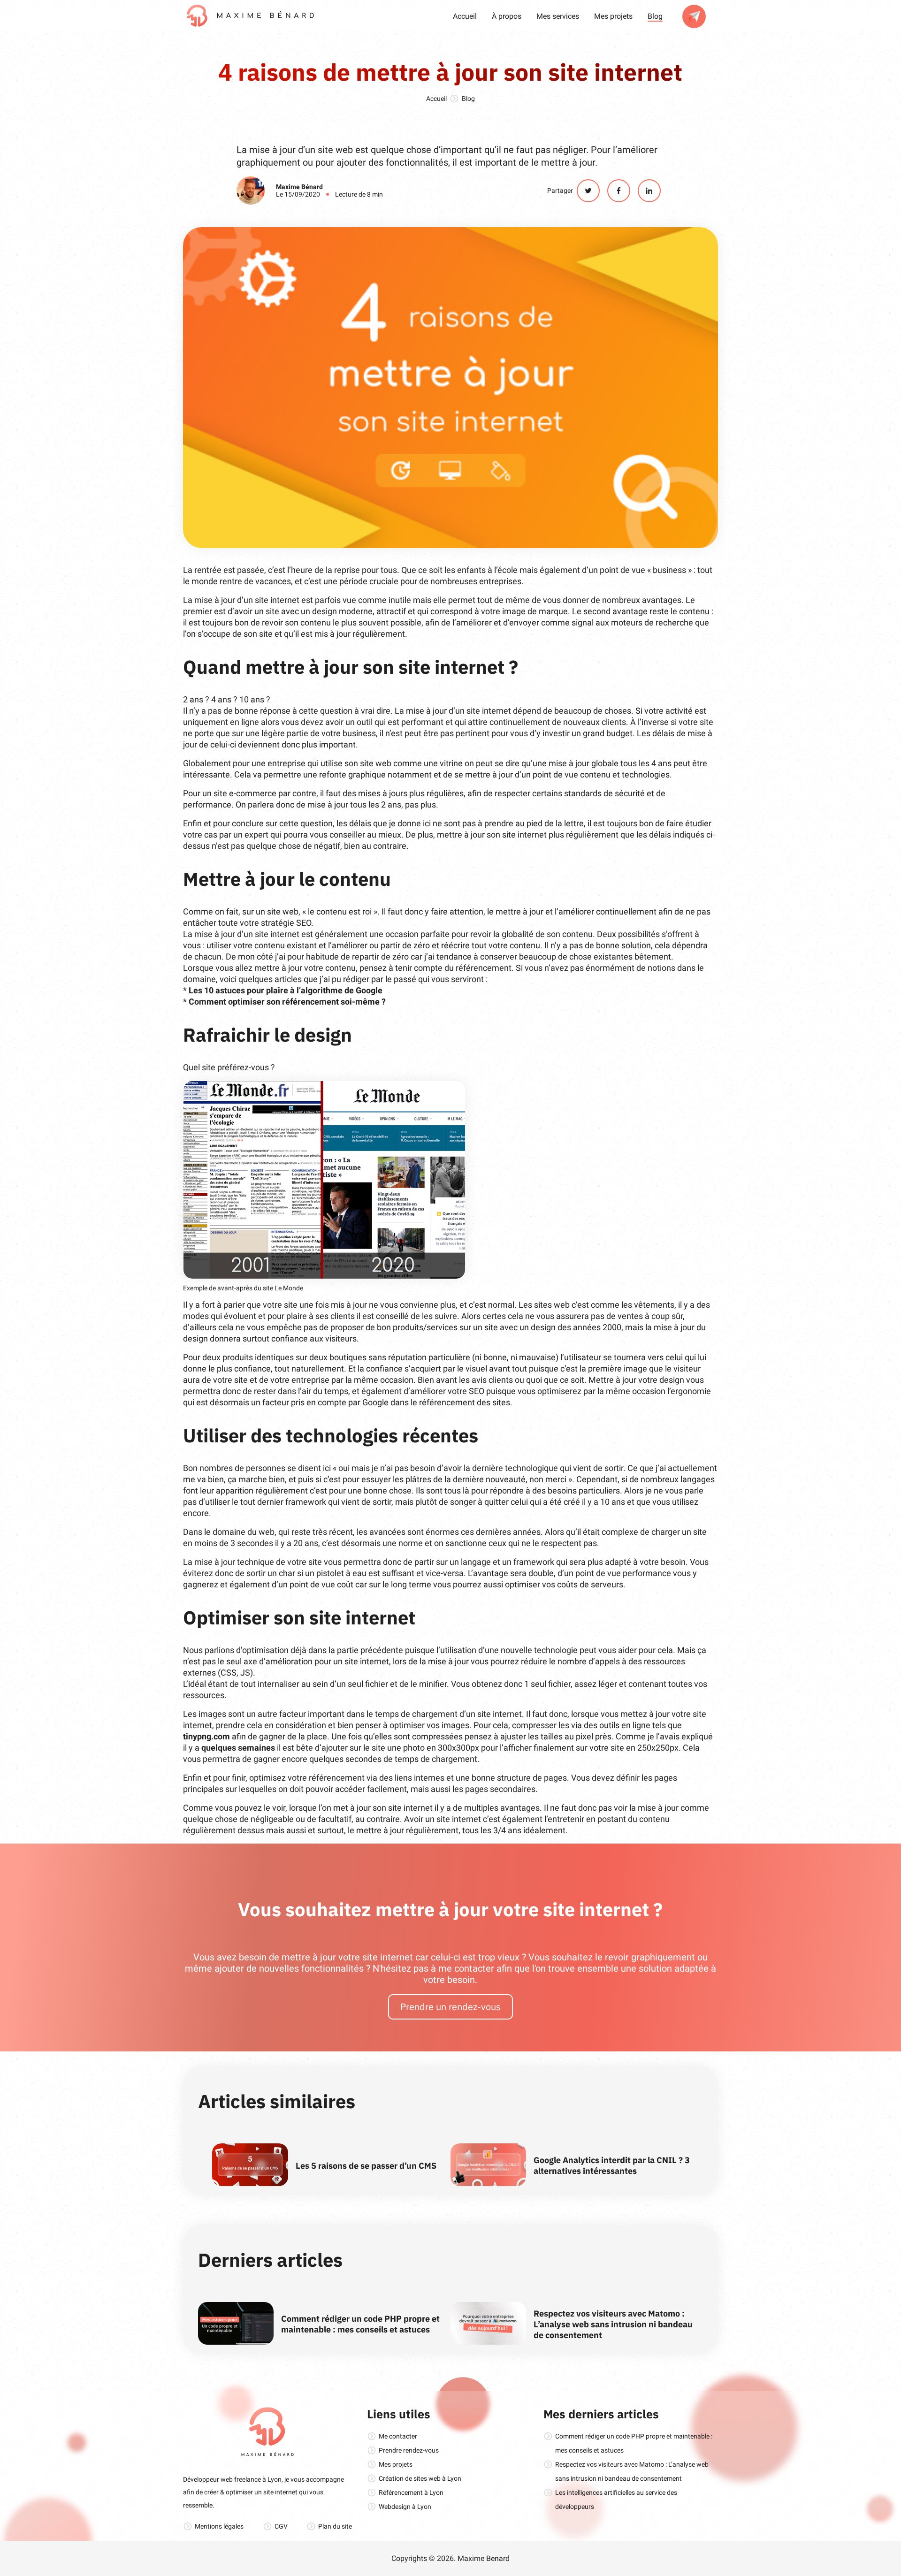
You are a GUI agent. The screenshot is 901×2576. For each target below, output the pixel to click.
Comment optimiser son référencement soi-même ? (287, 1002)
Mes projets (613, 16)
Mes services (558, 16)
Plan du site (335, 2526)
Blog (655, 16)
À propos (507, 16)
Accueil (465, 16)
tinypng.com (206, 1736)
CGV (281, 2526)
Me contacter (398, 2436)
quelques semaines (238, 1748)
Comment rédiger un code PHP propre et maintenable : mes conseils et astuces (360, 2324)
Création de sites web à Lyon (420, 2478)
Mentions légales (219, 2526)
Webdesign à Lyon (405, 2507)
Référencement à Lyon (411, 2492)
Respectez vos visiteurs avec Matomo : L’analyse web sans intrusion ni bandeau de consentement (613, 2324)
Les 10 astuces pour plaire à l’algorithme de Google (286, 990)
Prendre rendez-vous (409, 2450)
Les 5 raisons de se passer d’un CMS (366, 2166)
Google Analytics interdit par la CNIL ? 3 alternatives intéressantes (612, 2165)
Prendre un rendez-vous (450, 2007)
